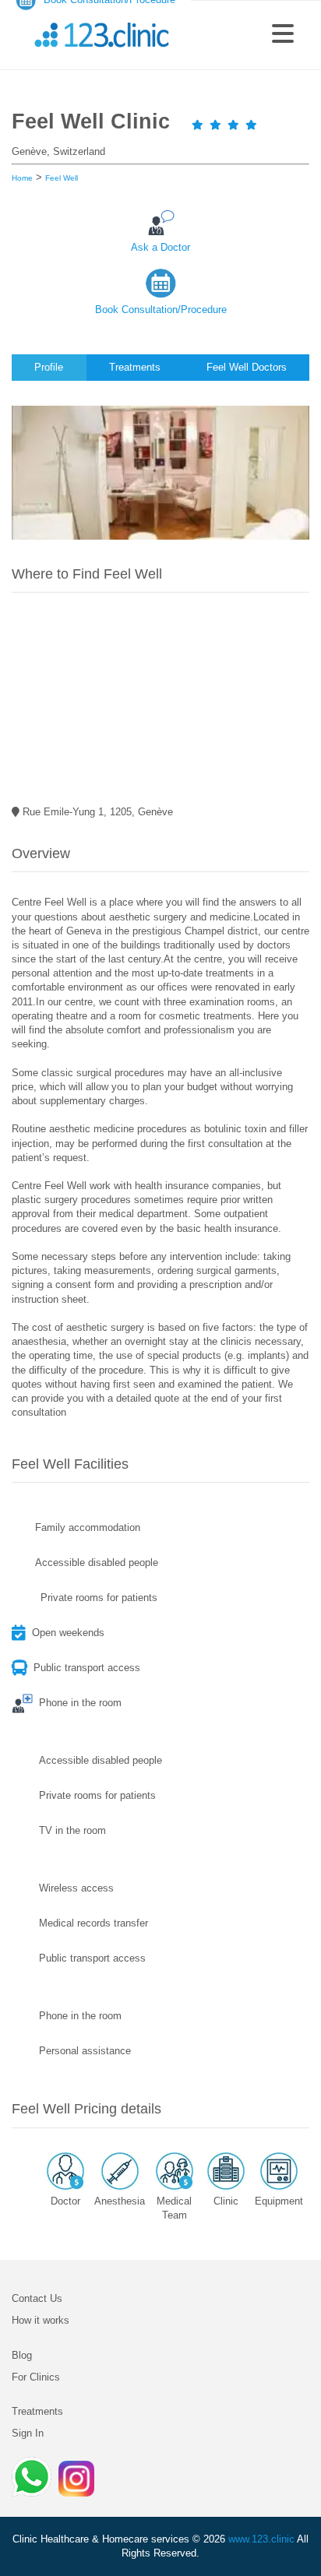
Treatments (37, 2411)
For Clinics (36, 2377)
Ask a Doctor (160, 247)
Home (22, 178)
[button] (283, 35)
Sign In (28, 2433)
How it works (41, 2320)
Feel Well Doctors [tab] (247, 367)
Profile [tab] (49, 367)
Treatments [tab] (135, 367)
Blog (22, 2355)
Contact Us (37, 2298)
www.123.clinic (261, 2539)
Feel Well (62, 178)
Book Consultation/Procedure (161, 310)
